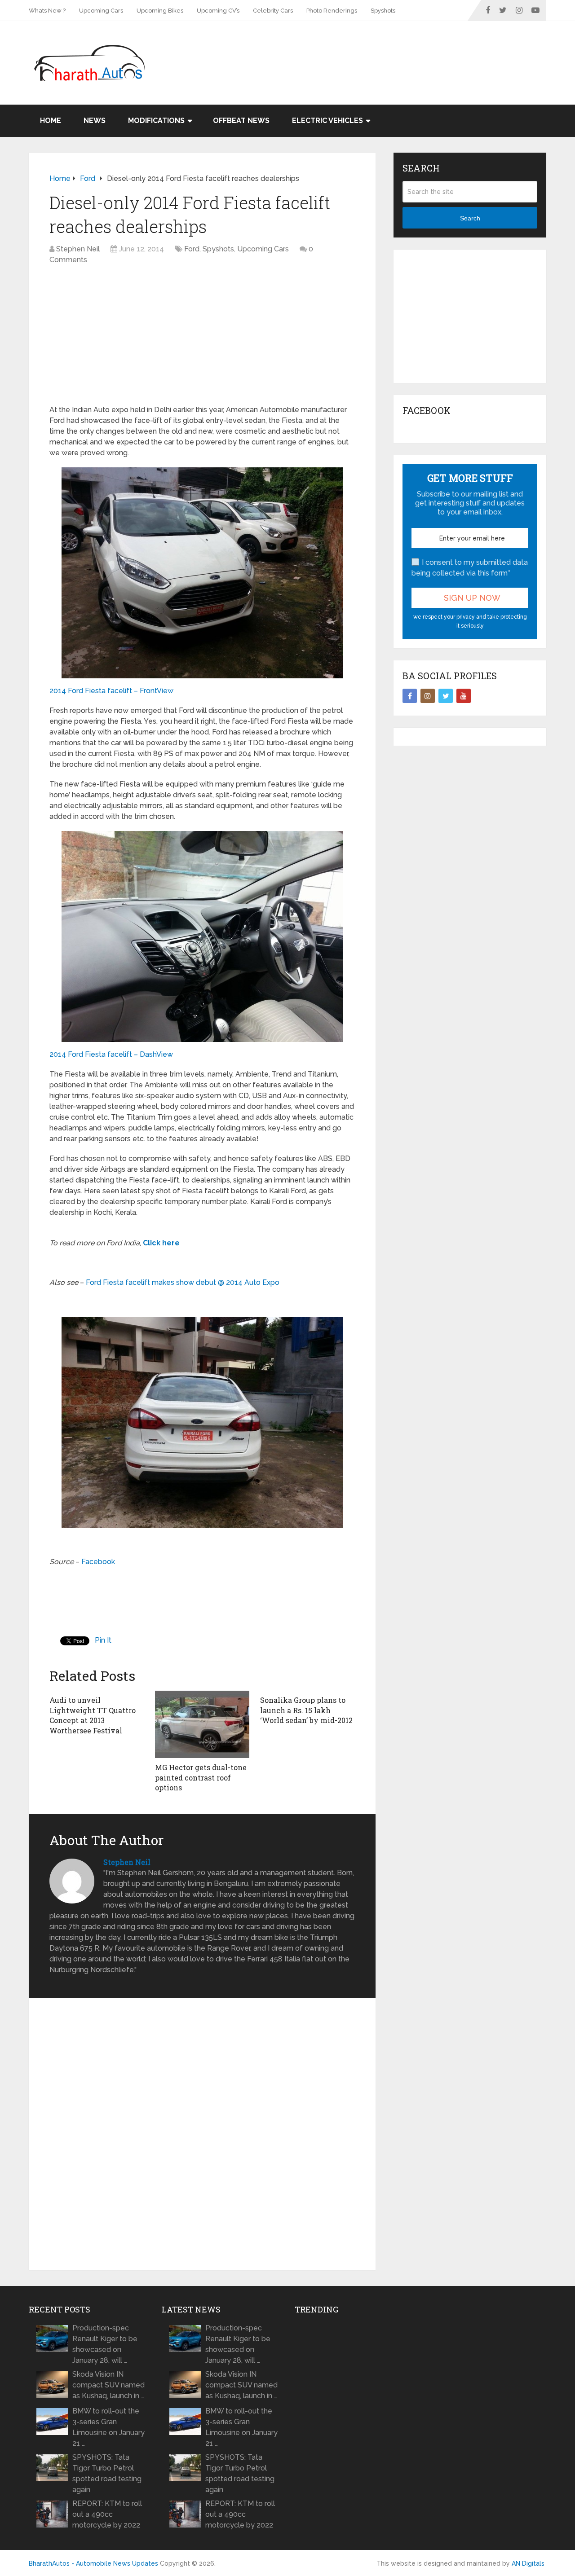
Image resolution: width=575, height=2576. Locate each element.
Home (51, 121)
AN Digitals (528, 2563)
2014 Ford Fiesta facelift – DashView (111, 1054)
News (95, 121)
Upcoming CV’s (218, 11)
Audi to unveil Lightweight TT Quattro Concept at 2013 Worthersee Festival (93, 1715)
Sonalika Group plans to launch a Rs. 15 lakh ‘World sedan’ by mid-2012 (306, 1710)
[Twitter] (446, 696)
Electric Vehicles (327, 121)
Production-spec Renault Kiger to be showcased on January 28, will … (105, 2344)
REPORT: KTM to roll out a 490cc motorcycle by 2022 (107, 2514)
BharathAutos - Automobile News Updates (93, 2563)
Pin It (103, 1640)
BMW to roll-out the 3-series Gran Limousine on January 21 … (108, 2427)
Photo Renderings (332, 11)
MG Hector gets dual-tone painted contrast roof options (201, 1777)
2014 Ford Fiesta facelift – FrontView (111, 691)
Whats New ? (47, 11)
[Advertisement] (383, 50)
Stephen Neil (78, 249)
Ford (192, 249)
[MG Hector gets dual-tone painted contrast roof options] (202, 1724)
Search (470, 218)
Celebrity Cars (273, 11)
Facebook (98, 1562)
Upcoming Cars (101, 11)
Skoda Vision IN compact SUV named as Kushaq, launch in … (108, 2385)
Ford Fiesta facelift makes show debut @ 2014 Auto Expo (183, 1282)
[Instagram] (428, 696)
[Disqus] (202, 2134)
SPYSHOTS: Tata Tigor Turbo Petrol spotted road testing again (107, 2473)
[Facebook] (410, 696)
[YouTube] (464, 696)
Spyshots (383, 11)
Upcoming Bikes (160, 11)
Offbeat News (241, 121)
